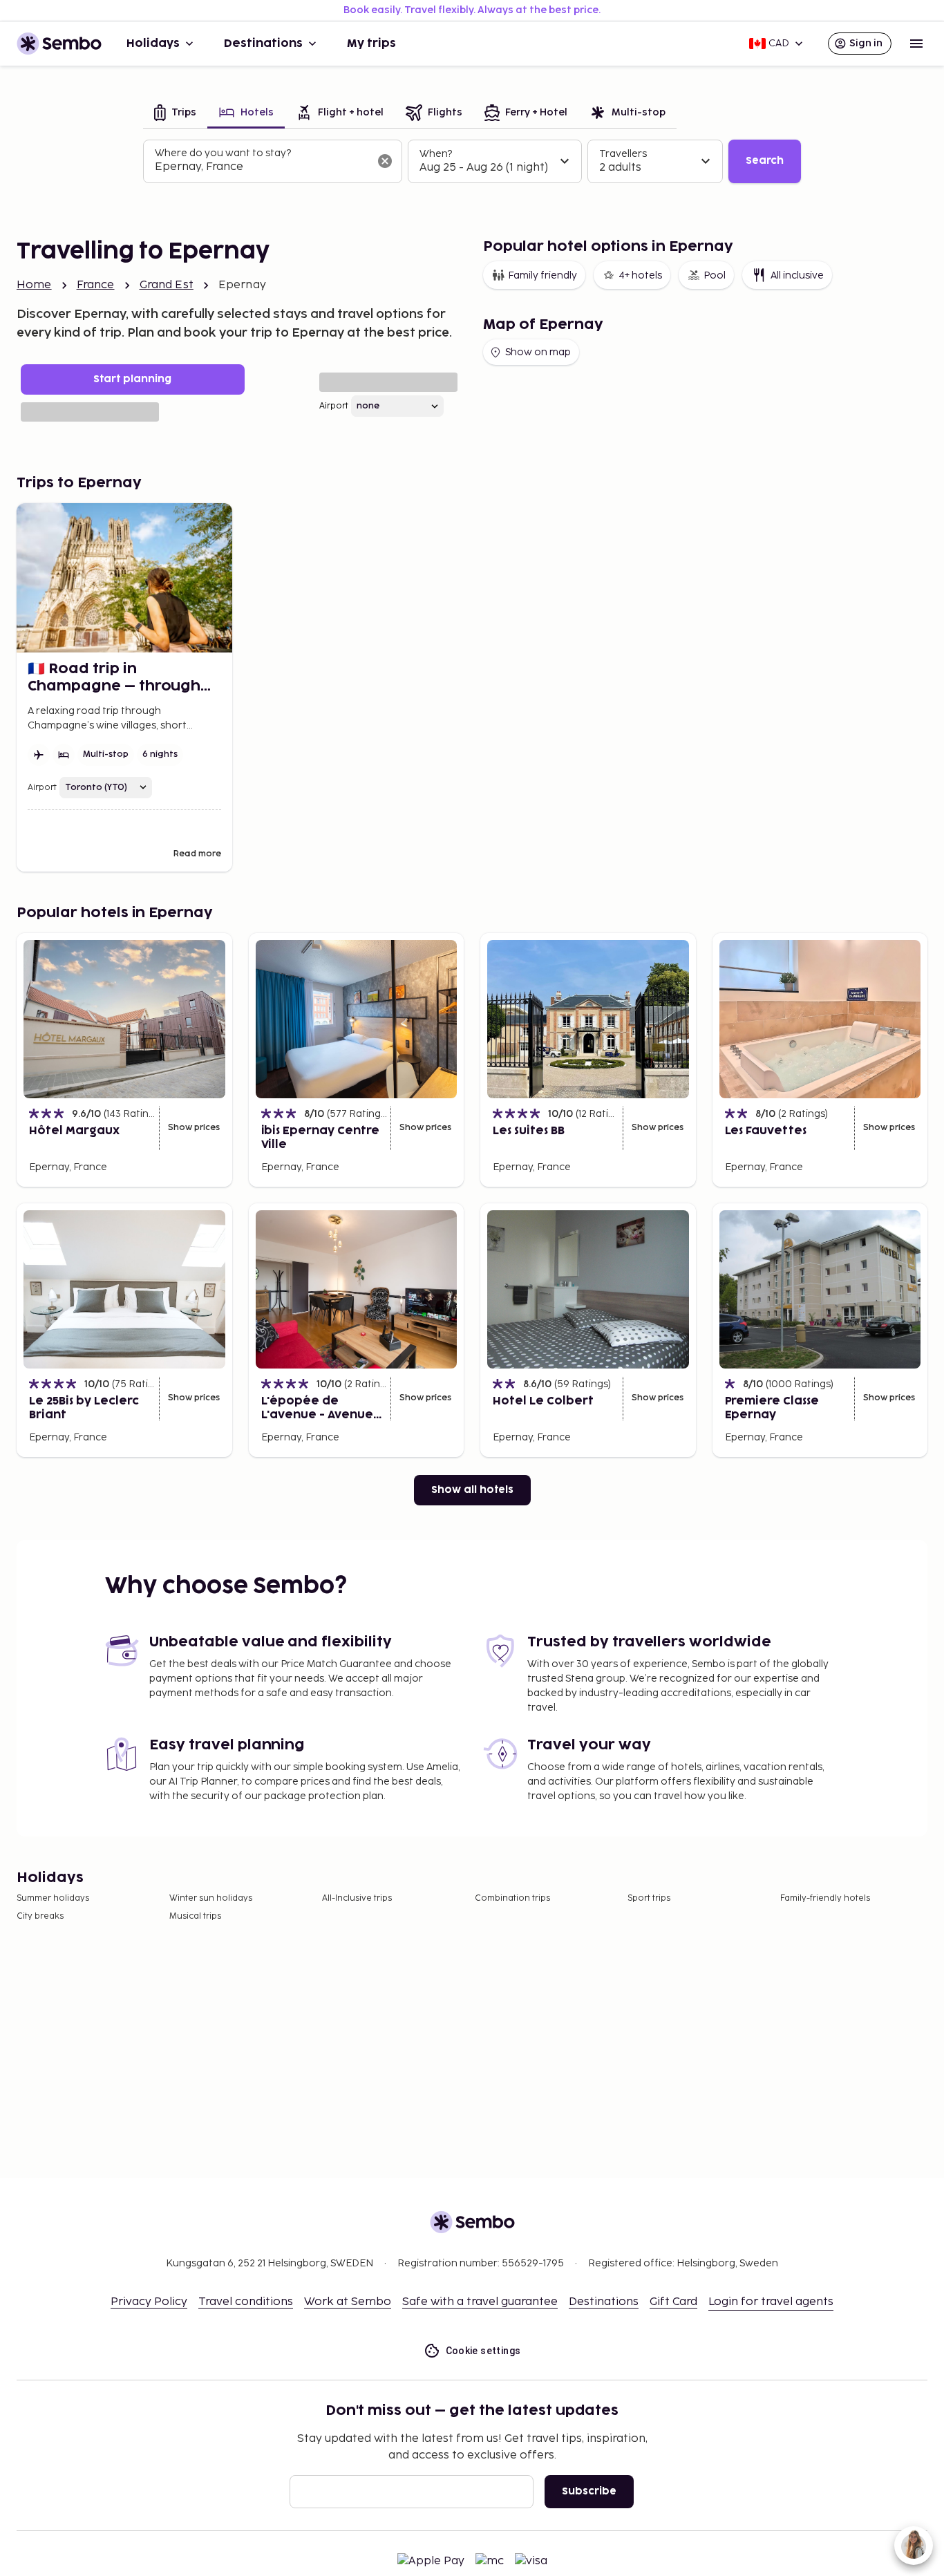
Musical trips (195, 1916)
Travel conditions (246, 2302)
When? (436, 154)
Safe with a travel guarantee (480, 2302)
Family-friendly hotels (825, 1898)
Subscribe (589, 2491)
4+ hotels (640, 275)
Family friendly (542, 275)
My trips (371, 44)
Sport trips (649, 1898)
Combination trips (512, 1898)
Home (34, 285)
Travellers (623, 154)
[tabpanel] (472, 162)
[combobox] (262, 167)
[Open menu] (916, 44)
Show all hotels (472, 1490)
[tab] (175, 114)
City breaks (40, 1916)
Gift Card (673, 2302)
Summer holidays (53, 1898)
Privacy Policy (149, 2302)
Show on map (538, 352)
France (96, 285)
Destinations (263, 44)
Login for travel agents (771, 2302)
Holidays (153, 44)
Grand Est (167, 285)
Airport (334, 406)
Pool (715, 275)
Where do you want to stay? (223, 153)
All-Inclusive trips (357, 1898)
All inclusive (797, 275)
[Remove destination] (385, 161)
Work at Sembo (348, 2302)
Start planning (132, 379)
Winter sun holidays (211, 1898)
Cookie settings (483, 2351)
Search (765, 161)
